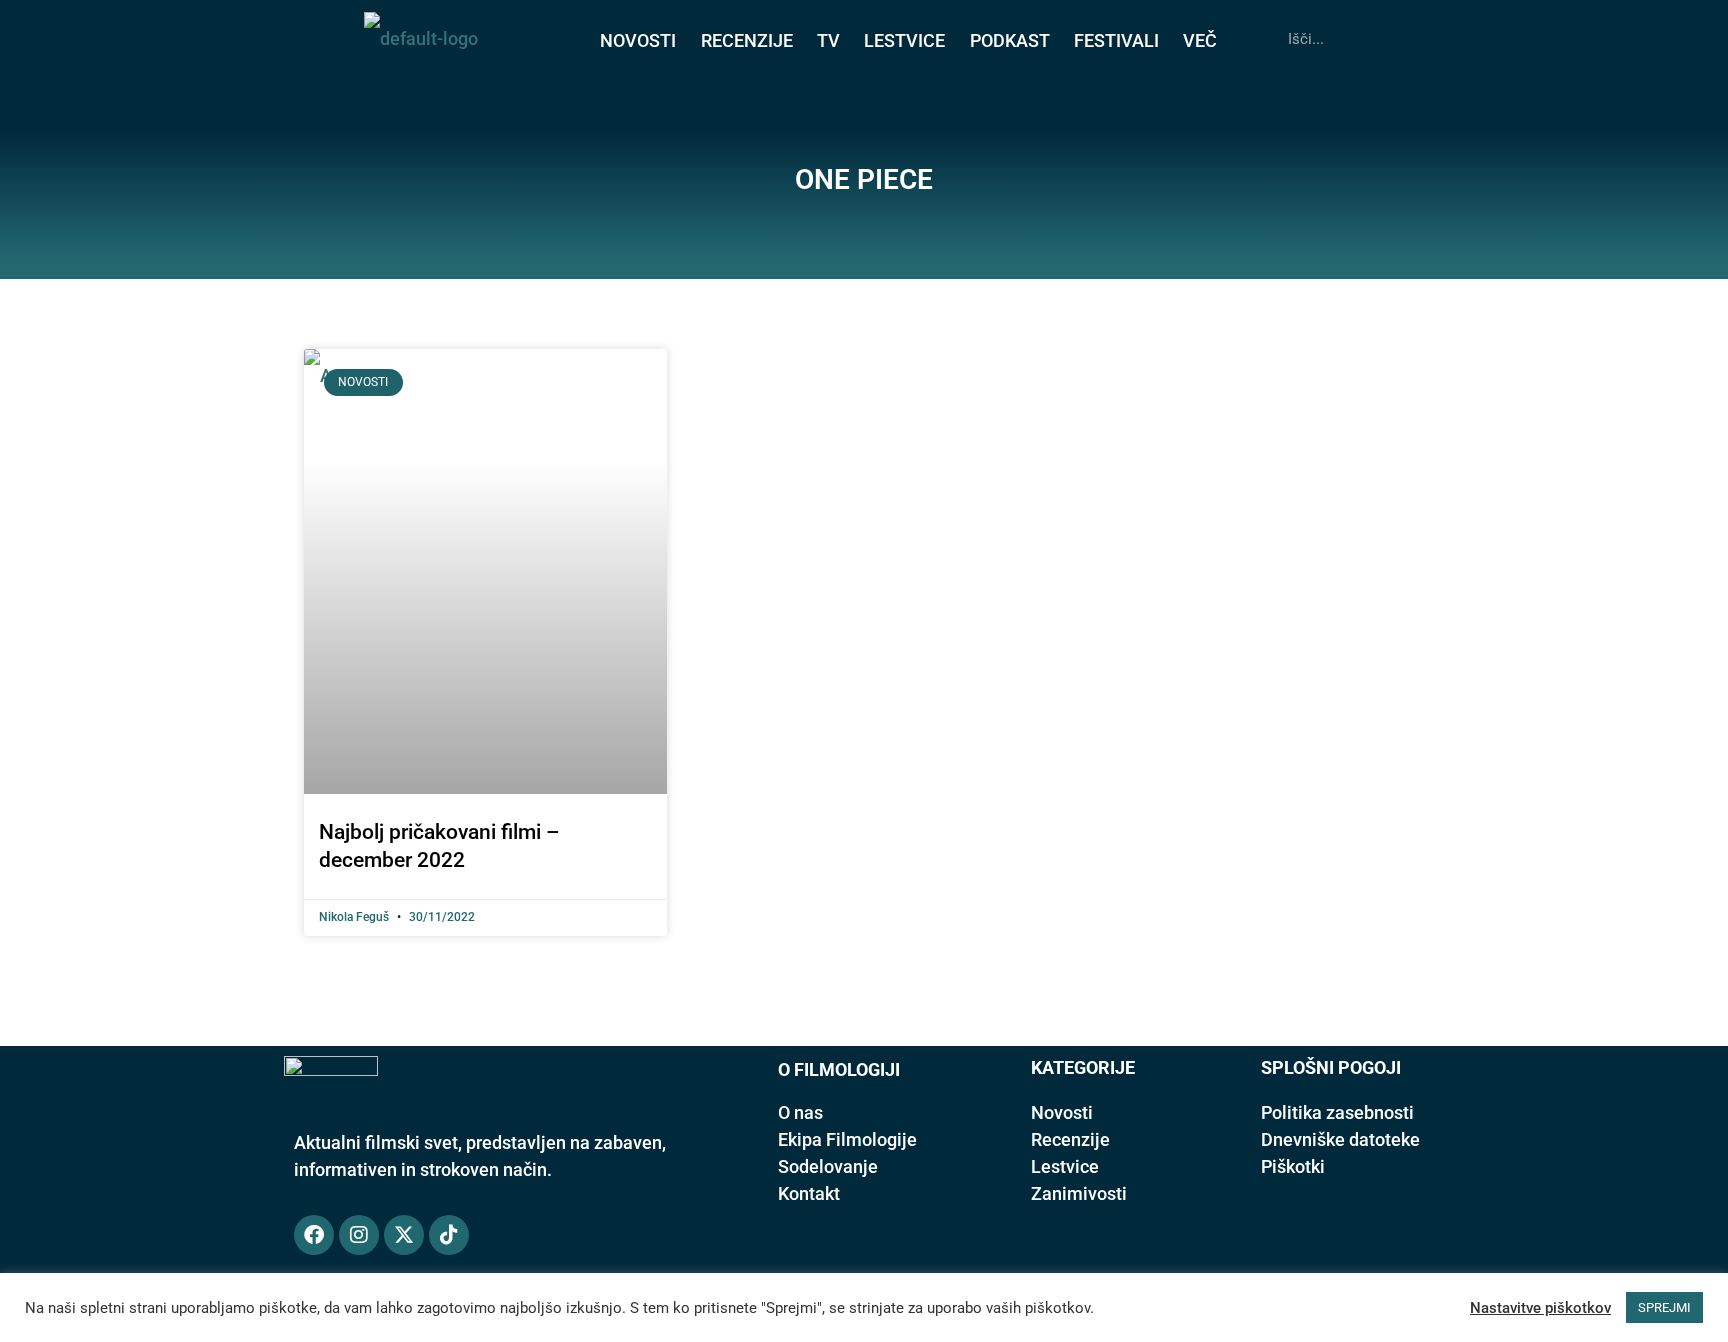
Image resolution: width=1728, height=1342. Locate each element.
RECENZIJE (747, 40)
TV (828, 40)
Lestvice (1065, 1166)
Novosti (1062, 1112)
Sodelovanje (828, 1166)
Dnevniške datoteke (1340, 1139)
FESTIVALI (1116, 40)
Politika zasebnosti (1337, 1112)
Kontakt (809, 1193)
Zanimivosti (1079, 1193)
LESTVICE (904, 40)
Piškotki (1293, 1166)
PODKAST (1010, 40)
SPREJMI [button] (1664, 1307)
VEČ (1200, 40)
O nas (800, 1112)
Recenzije (1070, 1139)
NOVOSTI (638, 40)
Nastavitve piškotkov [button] (1540, 1308)
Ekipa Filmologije (847, 1139)
